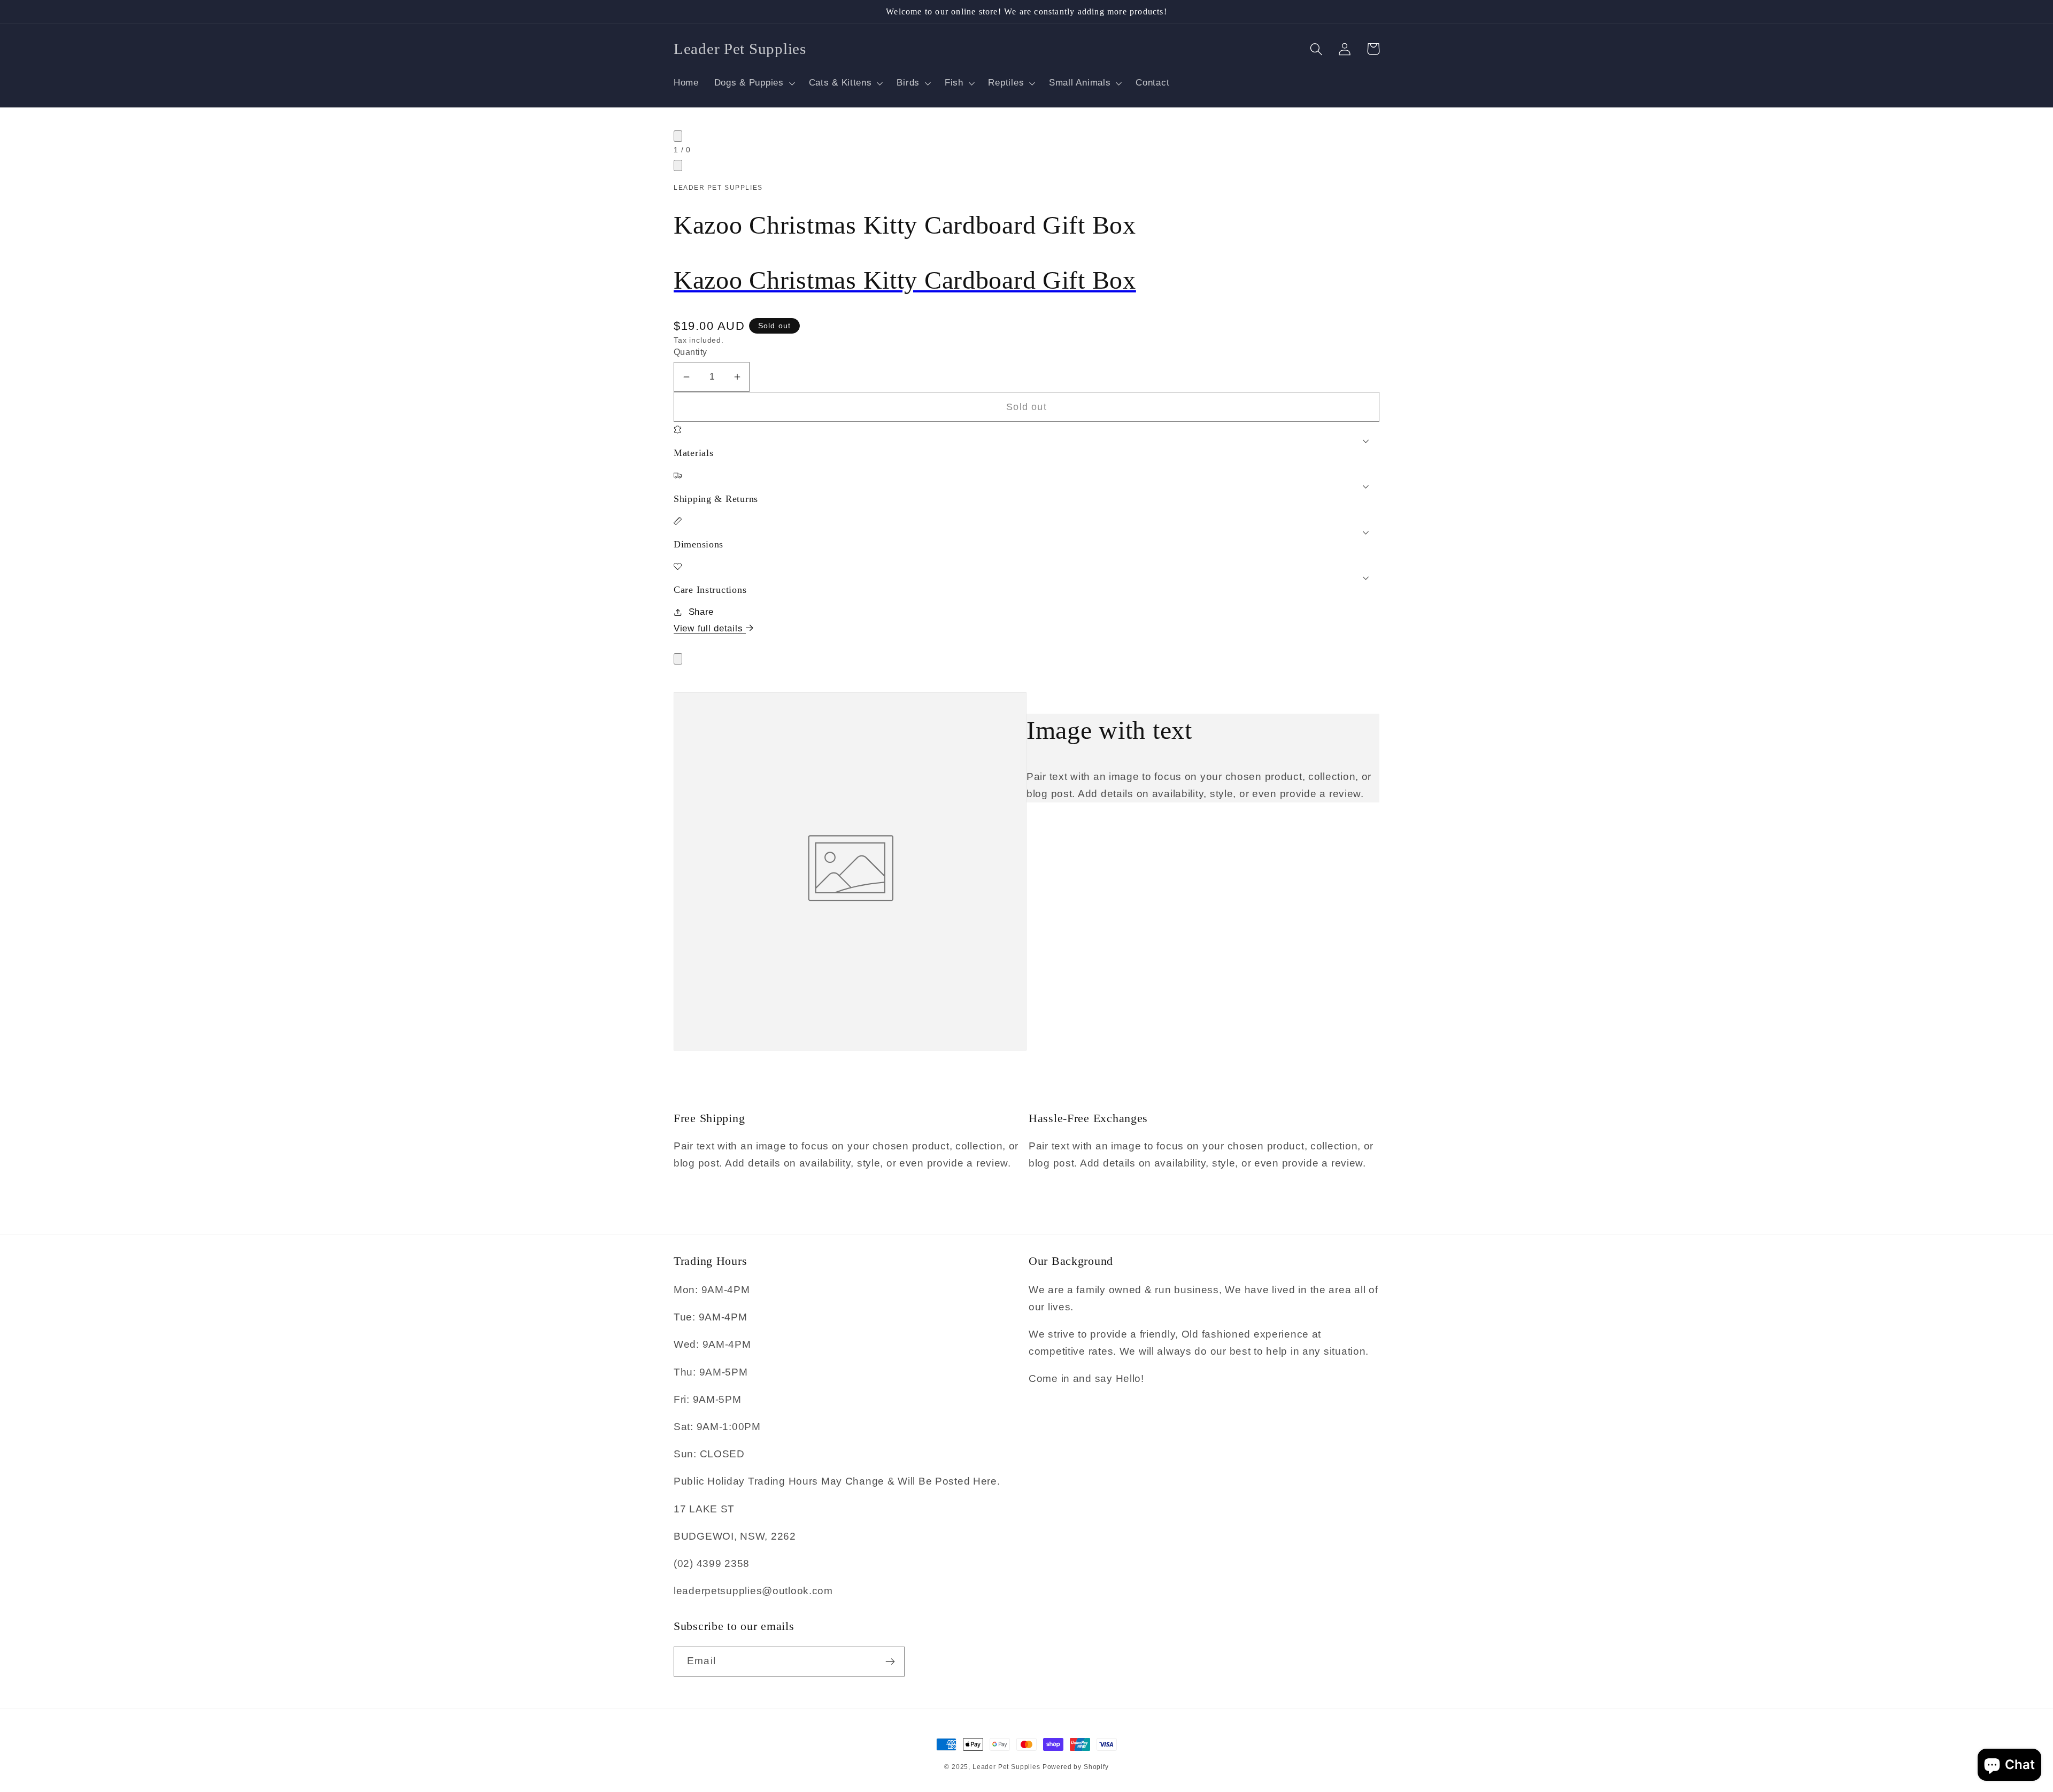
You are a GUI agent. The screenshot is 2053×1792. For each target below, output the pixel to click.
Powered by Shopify (1076, 1767)
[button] (754, 83)
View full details (710, 628)
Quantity (690, 352)
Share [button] (701, 612)
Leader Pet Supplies (1008, 1767)
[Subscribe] (890, 1662)
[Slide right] (678, 165)
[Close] (678, 659)
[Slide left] (678, 136)
